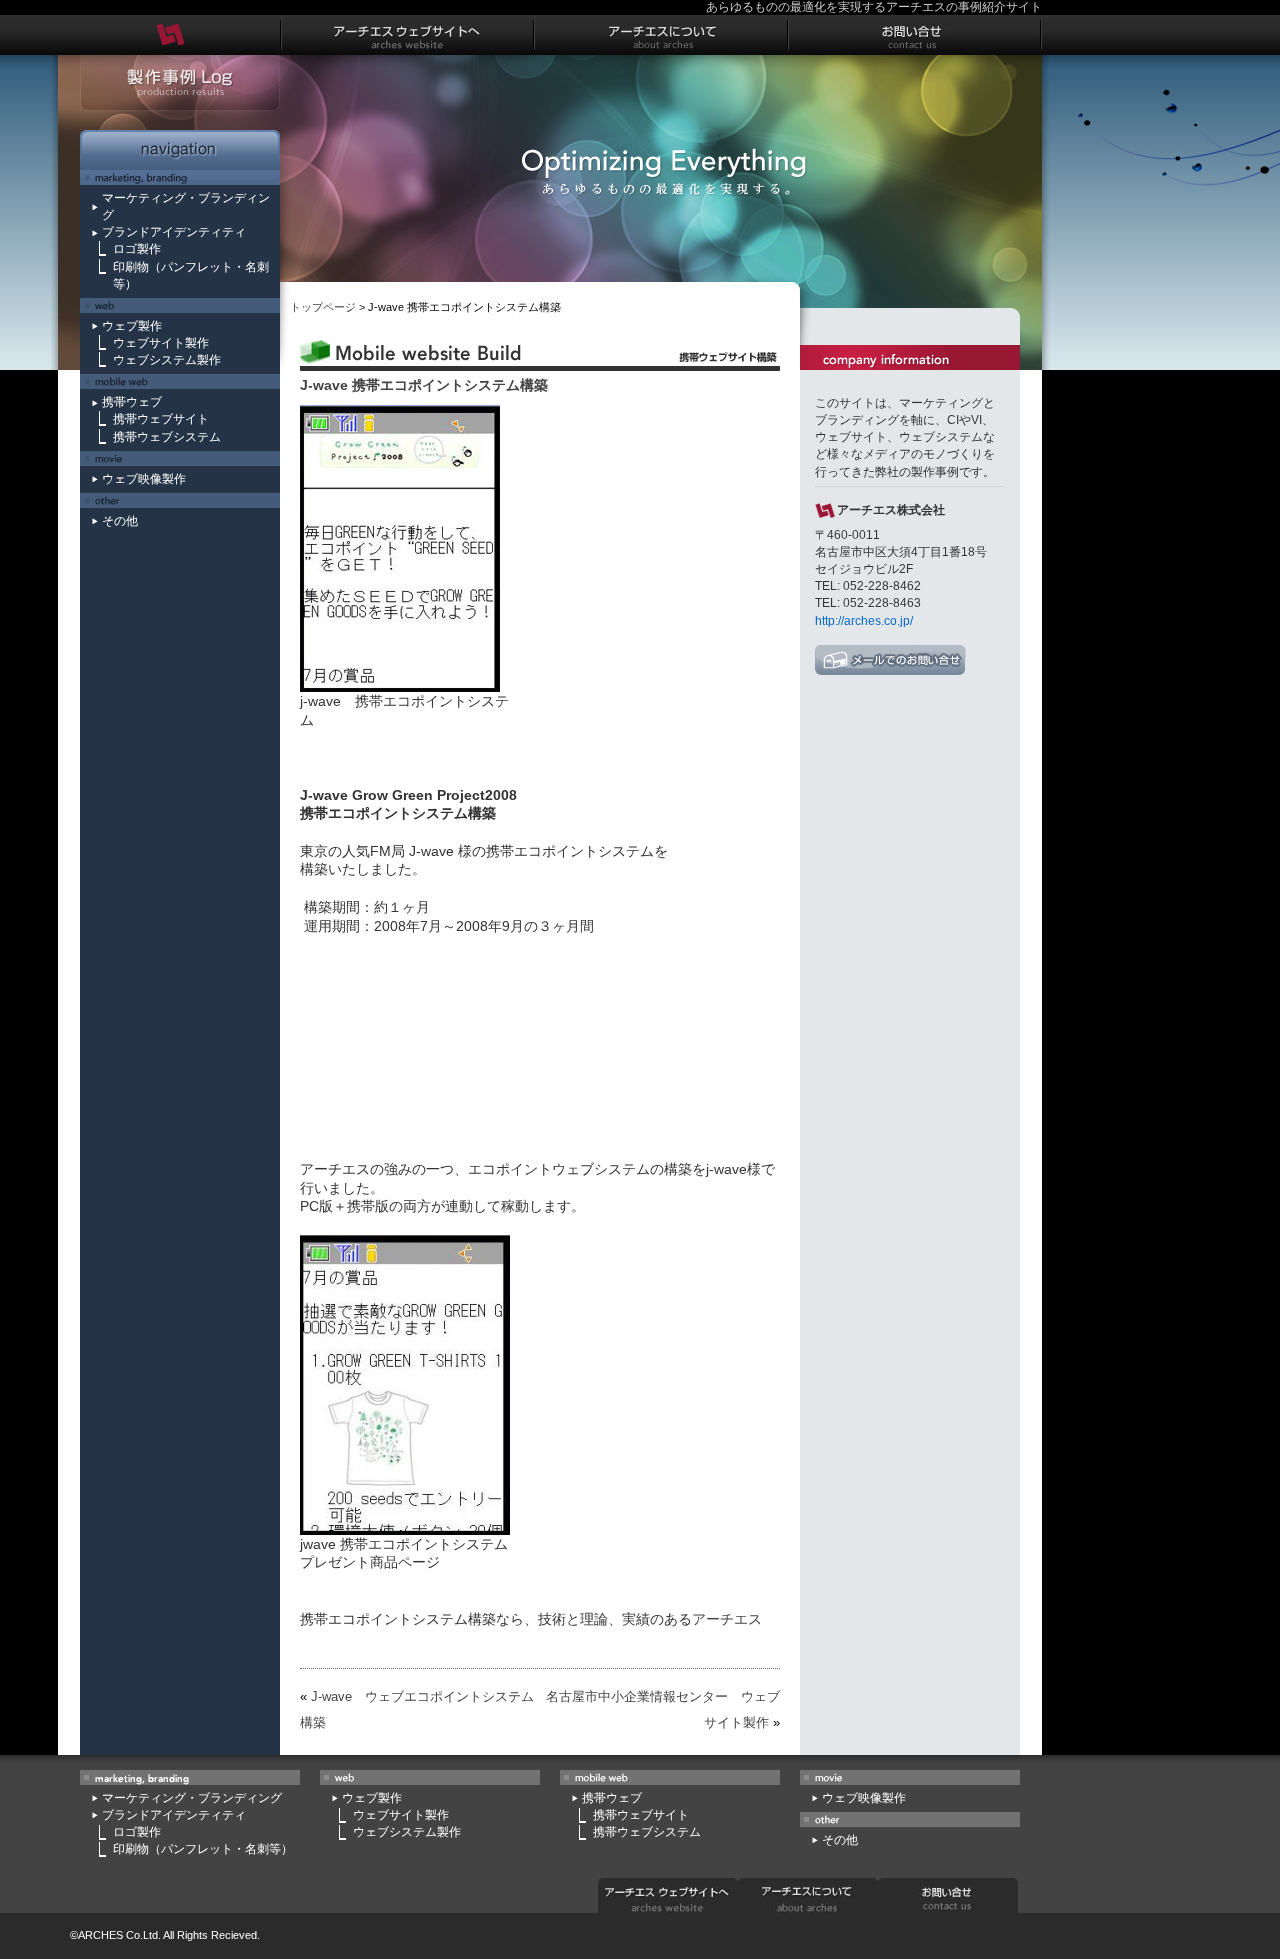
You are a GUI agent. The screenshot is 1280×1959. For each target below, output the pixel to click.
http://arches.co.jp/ (864, 621)
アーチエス (727, 1619)
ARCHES (100, 1935)
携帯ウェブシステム (167, 437)
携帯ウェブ (132, 402)
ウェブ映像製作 (144, 479)
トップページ (323, 307)
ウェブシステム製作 (167, 360)
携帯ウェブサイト (161, 419)
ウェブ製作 (132, 326)
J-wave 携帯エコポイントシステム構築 (424, 385)
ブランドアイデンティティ (174, 232)
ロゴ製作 (137, 249)
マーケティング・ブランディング (192, 1798)
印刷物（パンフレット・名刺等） (203, 1849)
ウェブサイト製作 (161, 343)
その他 (120, 521)
